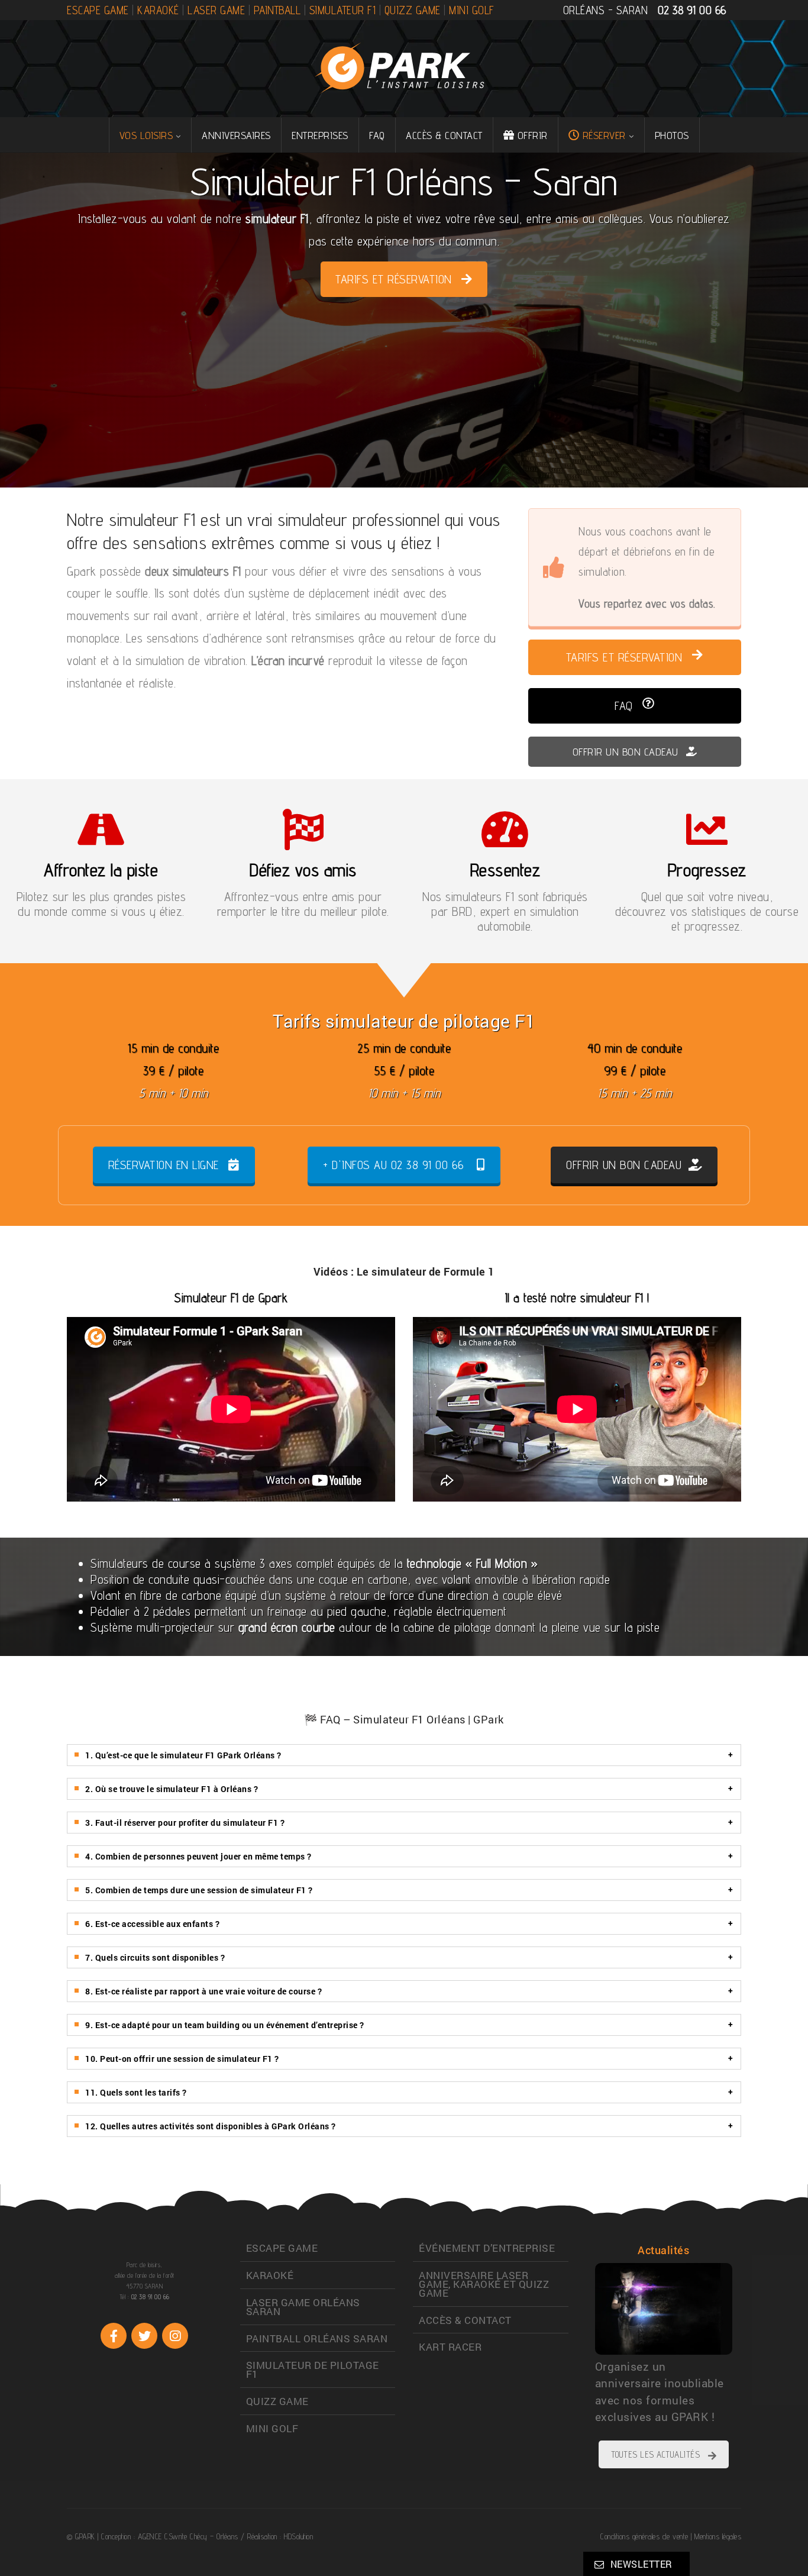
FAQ (377, 135)
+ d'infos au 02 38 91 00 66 (394, 1165)
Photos (672, 135)
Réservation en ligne (164, 1165)
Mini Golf (472, 10)
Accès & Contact (444, 135)
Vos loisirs (146, 135)
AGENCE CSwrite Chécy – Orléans (188, 2536)
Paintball (277, 10)
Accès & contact (465, 2320)
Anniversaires (236, 135)
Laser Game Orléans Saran (303, 2307)
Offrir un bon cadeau (627, 752)
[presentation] (570, 2330)
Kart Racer (450, 2347)
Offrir (533, 135)
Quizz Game (413, 10)
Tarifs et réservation (394, 279)
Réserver (604, 135)
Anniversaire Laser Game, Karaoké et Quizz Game (484, 2284)
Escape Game (98, 10)
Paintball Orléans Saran (317, 2338)
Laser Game (216, 10)
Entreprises (320, 135)
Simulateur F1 (343, 10)
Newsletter (641, 2564)
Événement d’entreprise (487, 2248)
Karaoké (158, 10)
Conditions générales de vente (644, 2536)
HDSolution (298, 2536)
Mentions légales (718, 2536)
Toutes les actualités (656, 2454)
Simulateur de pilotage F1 (313, 2370)
